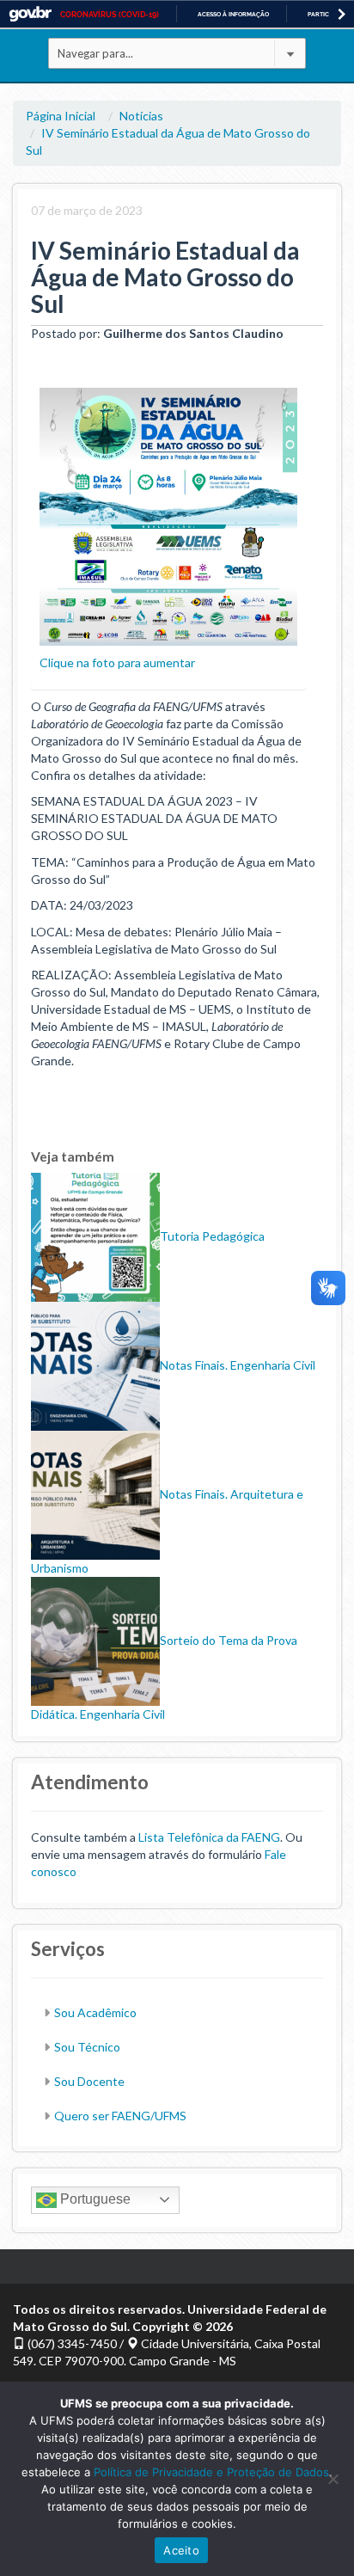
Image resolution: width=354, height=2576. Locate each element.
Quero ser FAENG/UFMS (120, 2116)
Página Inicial (61, 116)
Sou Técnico (87, 2047)
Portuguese (94, 2199)
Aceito (181, 2550)
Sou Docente (89, 2081)
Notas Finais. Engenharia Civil (238, 1365)
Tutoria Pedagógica (212, 1236)
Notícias (141, 116)
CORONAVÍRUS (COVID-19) (110, 15)
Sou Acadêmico (95, 2012)
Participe (323, 14)
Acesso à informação (233, 14)
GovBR (30, 14)
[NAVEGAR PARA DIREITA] (342, 14)
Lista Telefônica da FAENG (209, 1837)
